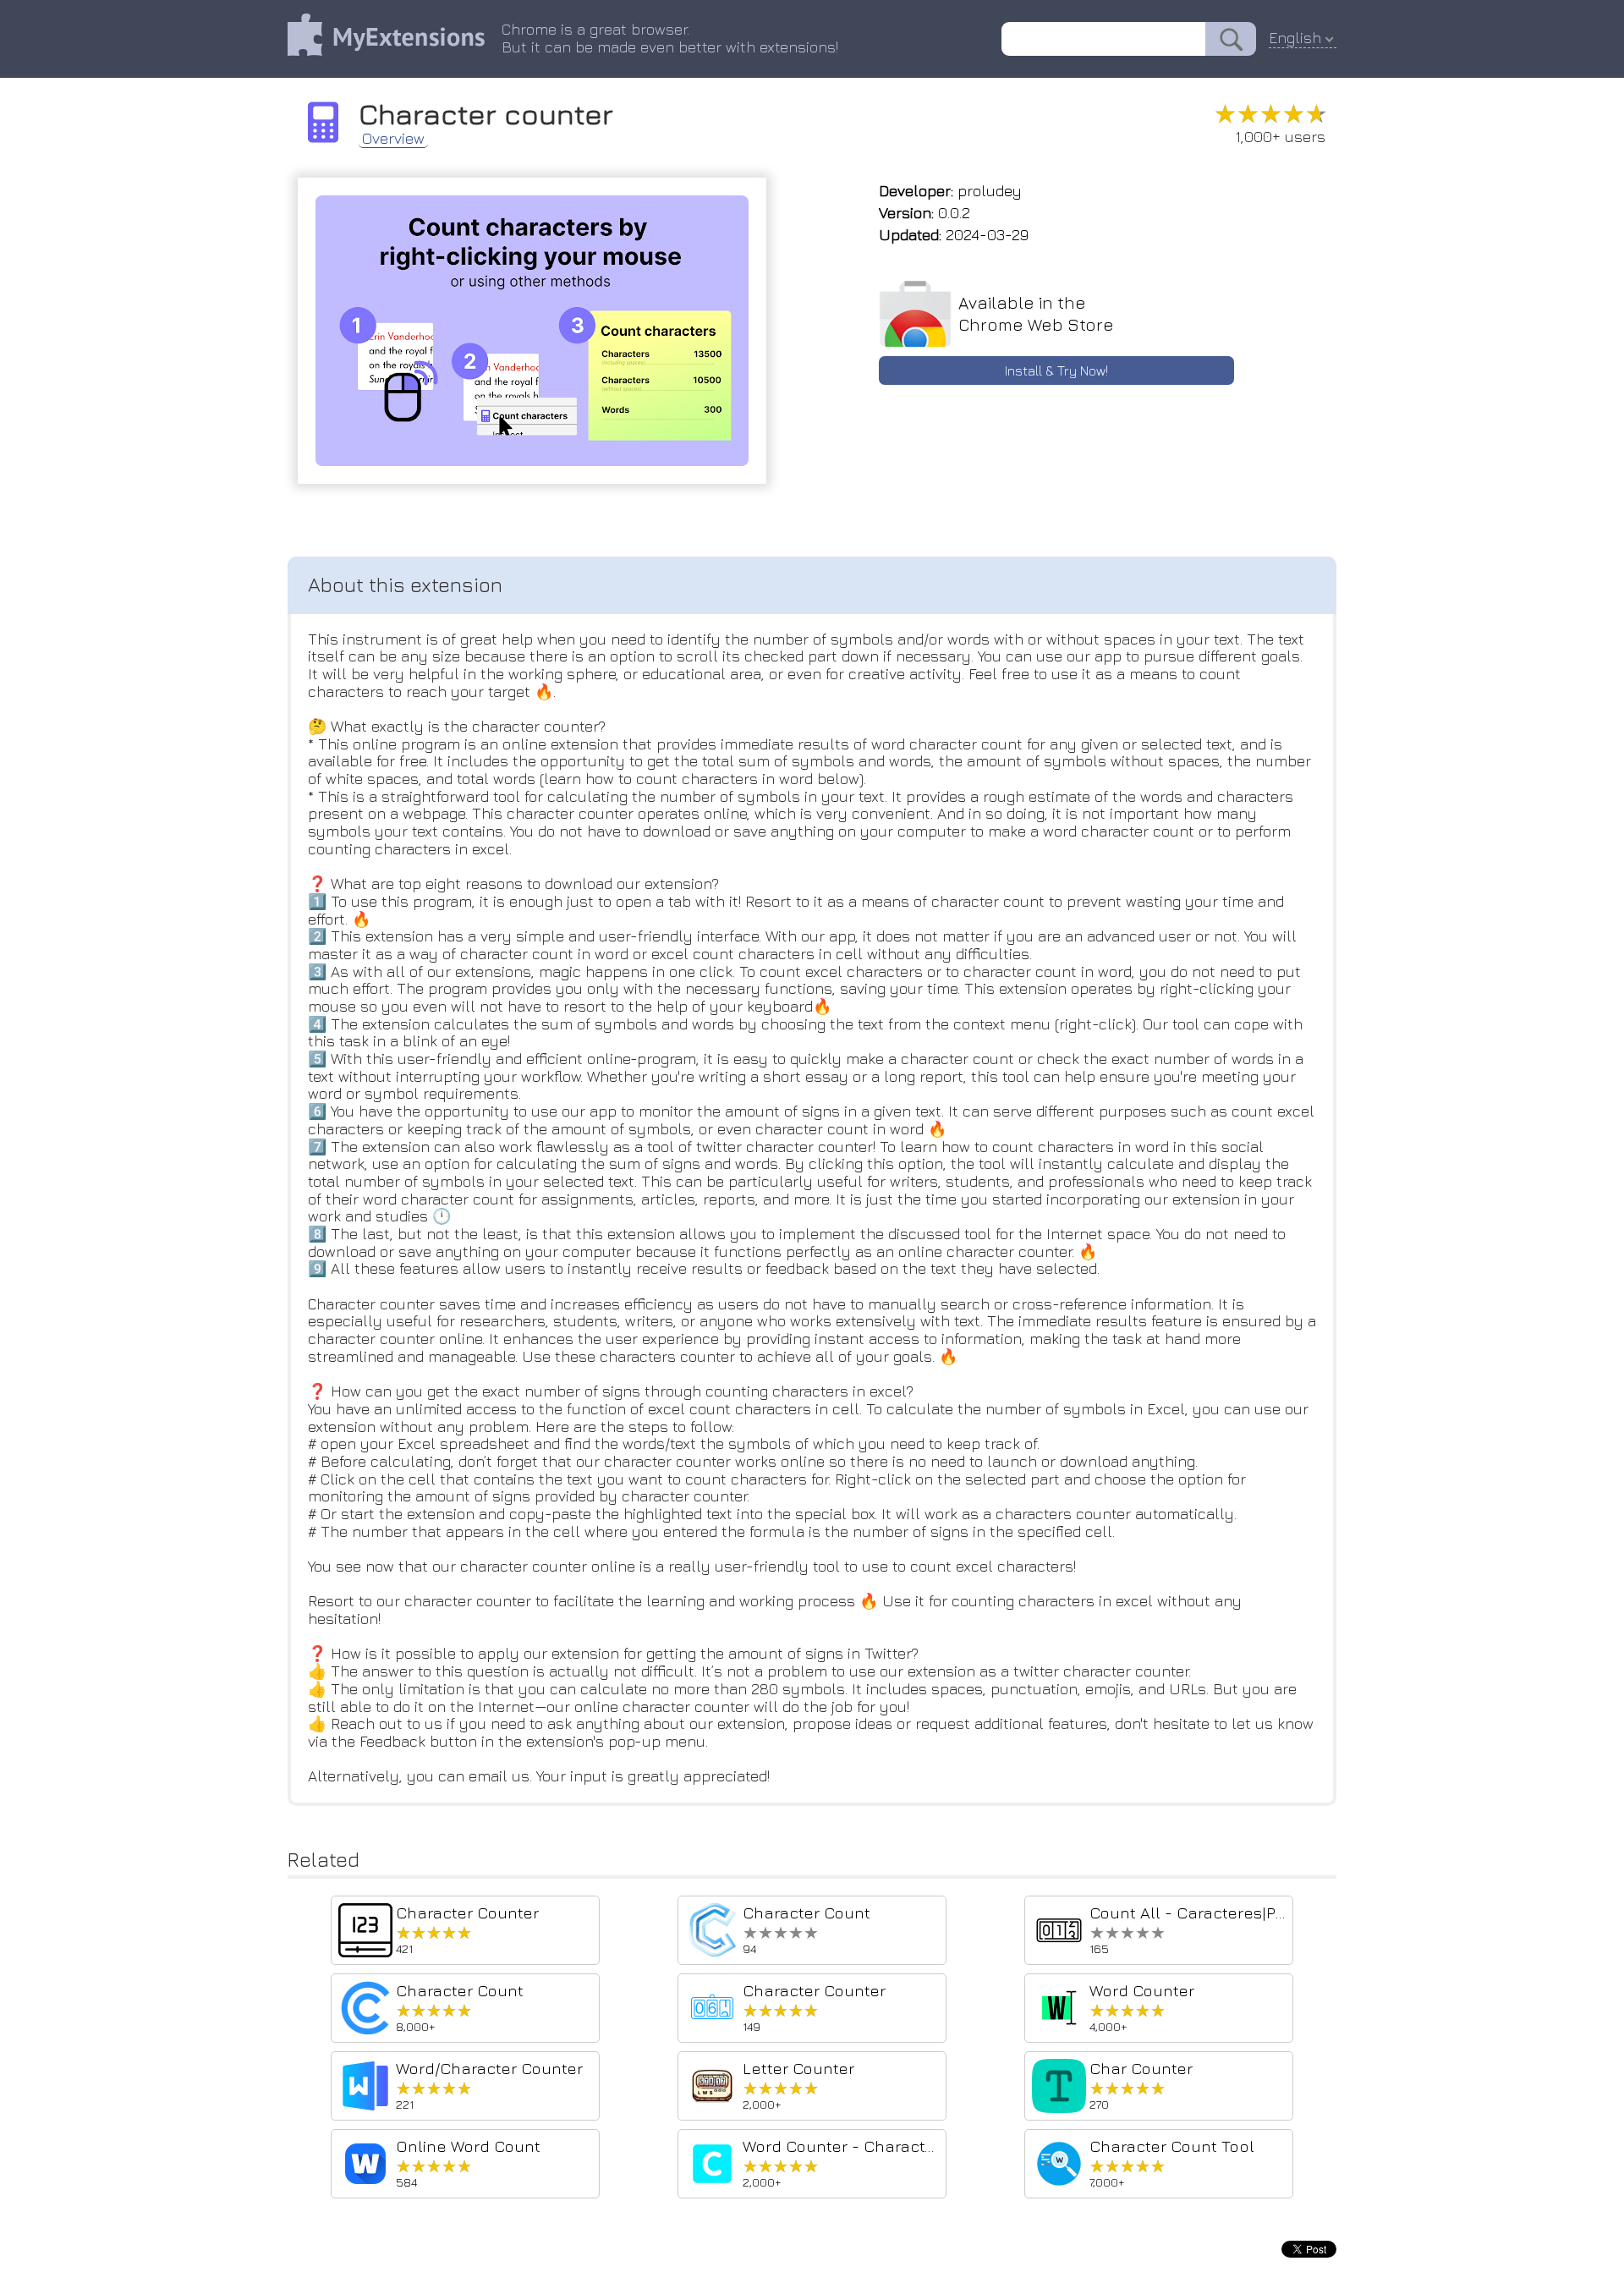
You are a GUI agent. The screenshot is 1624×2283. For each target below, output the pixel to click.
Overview (393, 139)
